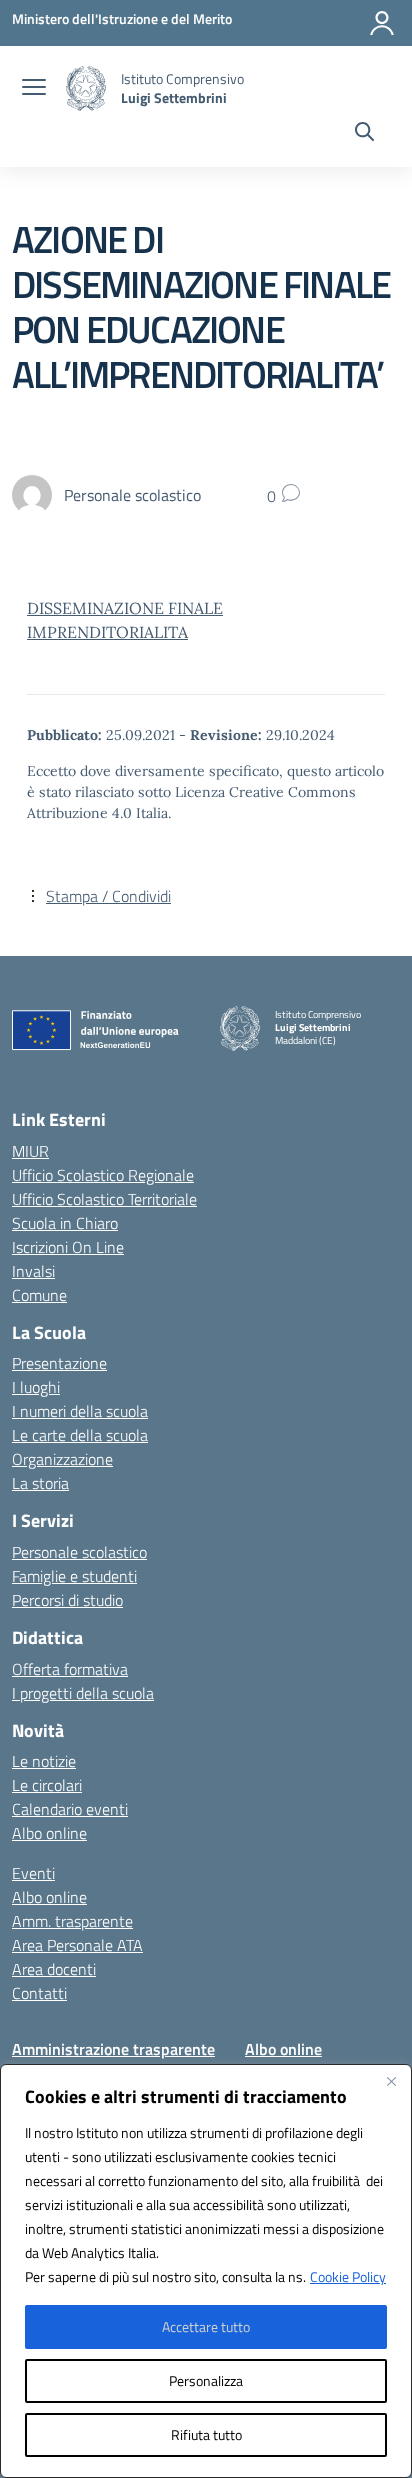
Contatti (39, 1993)
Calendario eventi (70, 1809)
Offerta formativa (70, 1669)
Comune (39, 1295)
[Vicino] (391, 2081)
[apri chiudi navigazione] (34, 89)
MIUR (30, 1151)
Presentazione (59, 1363)
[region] (206, 2271)
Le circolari (47, 1785)
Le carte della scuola (80, 1435)
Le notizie (44, 1761)
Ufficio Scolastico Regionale (103, 1175)
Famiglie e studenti (74, 1576)
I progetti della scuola (83, 1693)
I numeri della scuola (80, 1411)
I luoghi (36, 1387)
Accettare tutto (206, 2326)
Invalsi (33, 1271)
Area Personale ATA (77, 1945)
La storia (40, 1483)
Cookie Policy (348, 2276)
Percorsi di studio (67, 1600)
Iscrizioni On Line (68, 1247)
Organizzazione (62, 1459)
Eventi (33, 1873)
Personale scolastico (79, 1552)
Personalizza (206, 2380)
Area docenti (54, 1969)
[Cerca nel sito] (364, 134)
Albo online (49, 1833)
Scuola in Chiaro (65, 1223)
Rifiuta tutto (206, 2434)
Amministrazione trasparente (113, 2049)
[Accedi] (382, 23)
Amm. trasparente (72, 1921)
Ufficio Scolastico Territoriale (104, 1199)
